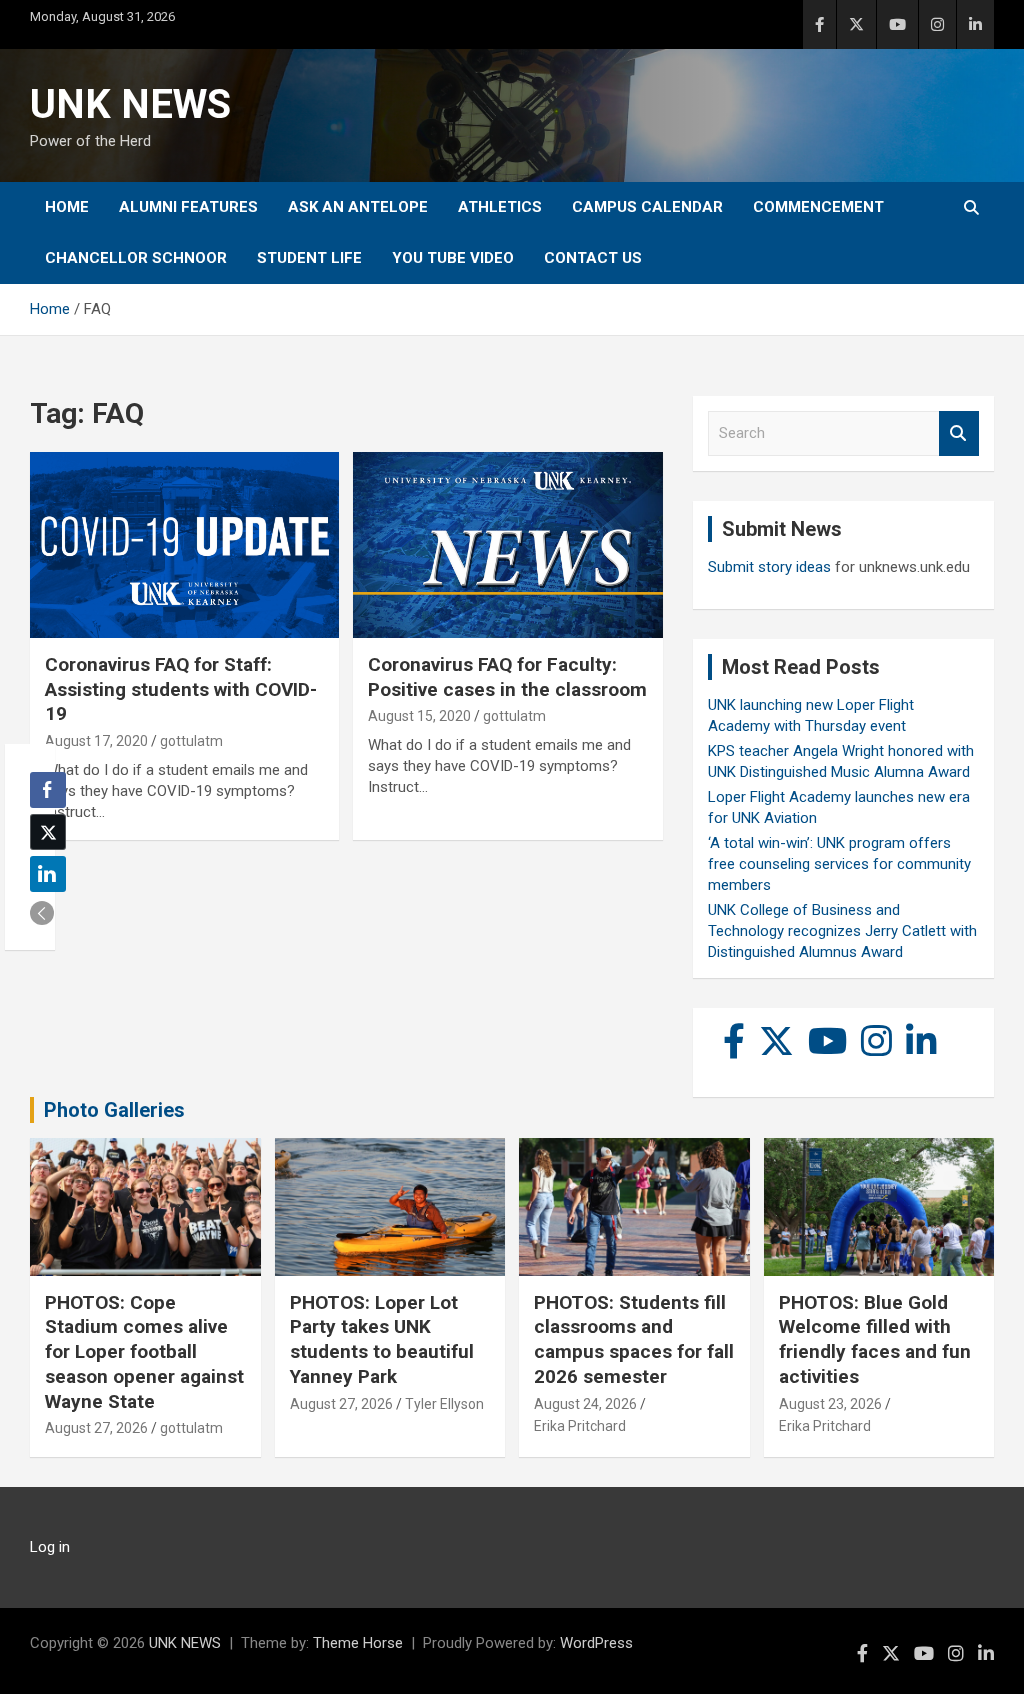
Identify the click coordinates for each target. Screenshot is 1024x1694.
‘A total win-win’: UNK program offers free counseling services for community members (839, 864)
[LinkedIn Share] (48, 874)
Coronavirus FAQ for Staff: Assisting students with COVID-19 (181, 689)
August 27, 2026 (96, 1428)
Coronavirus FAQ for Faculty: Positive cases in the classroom (507, 677)
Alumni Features (188, 207)
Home (67, 207)
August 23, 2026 (830, 1404)
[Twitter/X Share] (48, 832)
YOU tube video (453, 258)
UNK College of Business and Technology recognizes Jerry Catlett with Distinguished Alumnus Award (842, 931)
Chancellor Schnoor (136, 258)
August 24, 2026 (585, 1404)
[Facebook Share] (48, 790)
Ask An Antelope (358, 207)
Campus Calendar (647, 207)
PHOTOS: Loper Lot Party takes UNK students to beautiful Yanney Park (382, 1339)
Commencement (818, 207)
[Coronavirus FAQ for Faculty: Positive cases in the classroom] (507, 545)
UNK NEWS (130, 104)
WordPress (596, 1643)
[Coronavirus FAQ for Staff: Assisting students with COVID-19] (184, 545)
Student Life (309, 258)
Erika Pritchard (580, 1426)
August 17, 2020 (96, 741)
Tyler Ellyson (444, 1404)
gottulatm (191, 741)
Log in (50, 1547)
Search (959, 433)
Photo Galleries (114, 1110)
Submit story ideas (769, 567)
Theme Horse (358, 1643)
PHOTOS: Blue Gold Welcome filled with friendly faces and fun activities (875, 1339)
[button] (42, 913)
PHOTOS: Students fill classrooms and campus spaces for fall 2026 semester (634, 1339)
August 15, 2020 (419, 716)
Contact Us (593, 258)
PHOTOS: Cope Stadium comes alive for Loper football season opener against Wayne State (144, 1352)
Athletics (500, 207)
